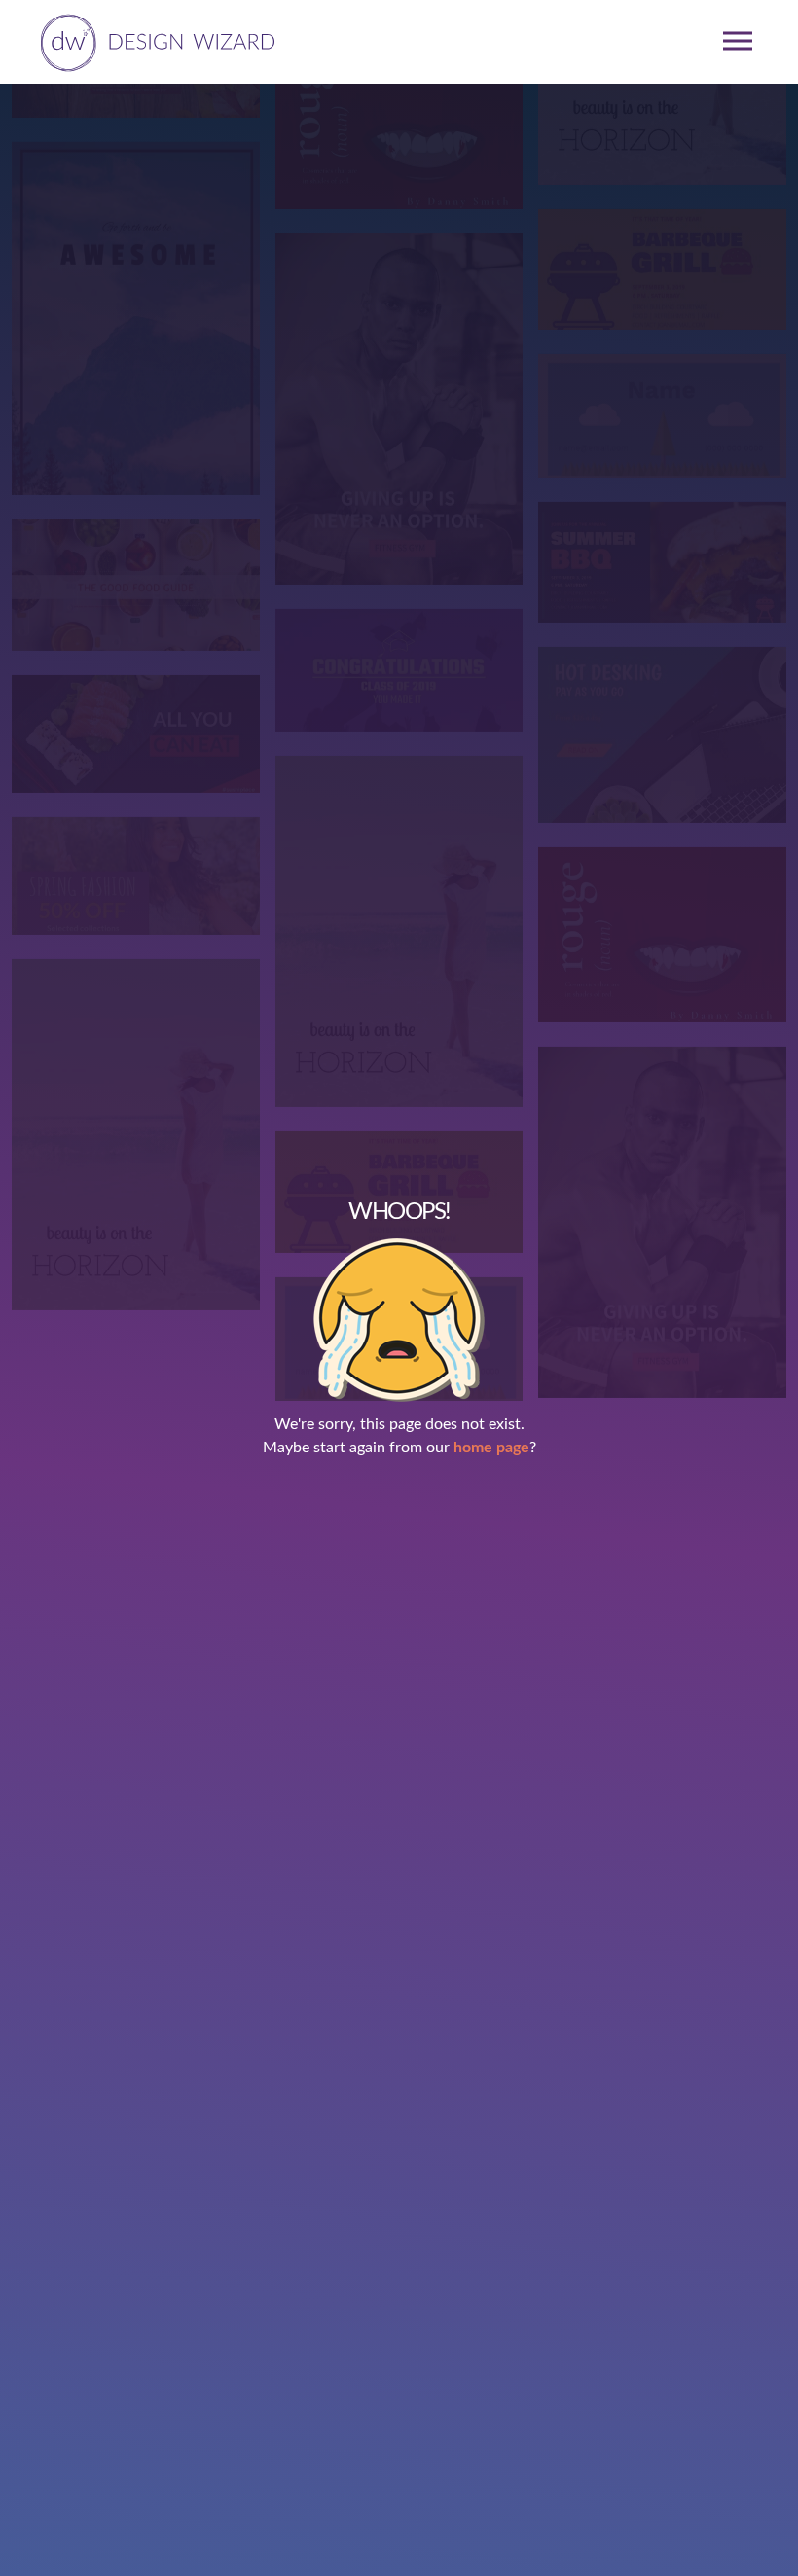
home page (491, 1448)
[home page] (154, 41)
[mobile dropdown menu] (738, 41)
